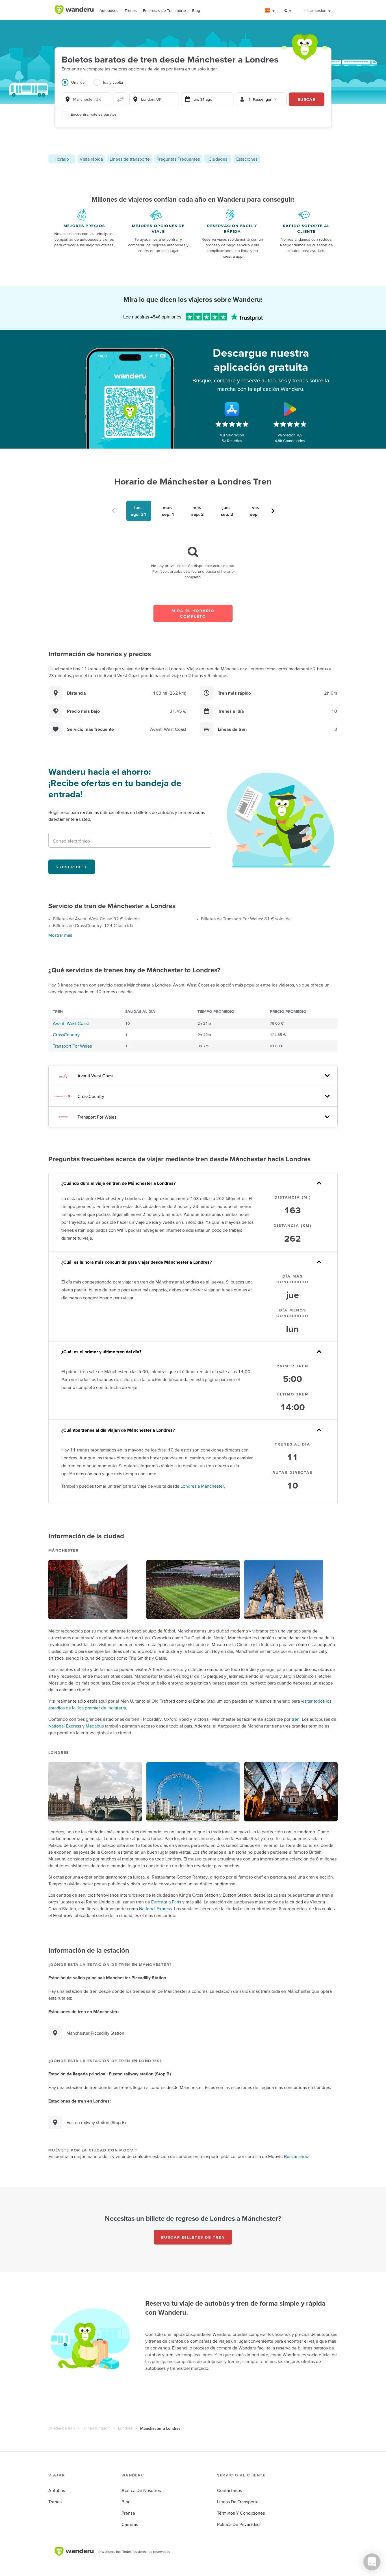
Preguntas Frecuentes (178, 159)
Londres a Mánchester (202, 1486)
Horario (62, 159)
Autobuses (109, 10)
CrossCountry (66, 1035)
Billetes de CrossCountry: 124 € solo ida (93, 925)
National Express (65, 1726)
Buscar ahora (297, 2156)
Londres (125, 2428)
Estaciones (247, 159)
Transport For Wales (72, 1046)
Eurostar (159, 1902)
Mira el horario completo (193, 613)
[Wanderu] (74, 10)
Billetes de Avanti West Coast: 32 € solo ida (96, 919)
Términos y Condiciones (241, 2513)
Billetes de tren (62, 2428)
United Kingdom (96, 2428)
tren (296, 1719)
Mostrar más (60, 935)
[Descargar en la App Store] (232, 409)
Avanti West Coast (71, 1023)
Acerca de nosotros (141, 2490)
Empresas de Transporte (164, 10)
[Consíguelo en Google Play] (290, 409)
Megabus (95, 1726)
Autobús (57, 2490)
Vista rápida (91, 159)
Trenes (131, 10)
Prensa (128, 2513)
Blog (196, 10)
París (176, 1902)
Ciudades (218, 159)
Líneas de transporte (130, 159)
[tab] (78, 86)
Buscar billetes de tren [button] (193, 2237)
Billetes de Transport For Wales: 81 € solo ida (246, 919)
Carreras (130, 2524)
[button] (270, 11)
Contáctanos (229, 2490)
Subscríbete (72, 867)
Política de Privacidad (238, 2524)
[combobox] (86, 99)
